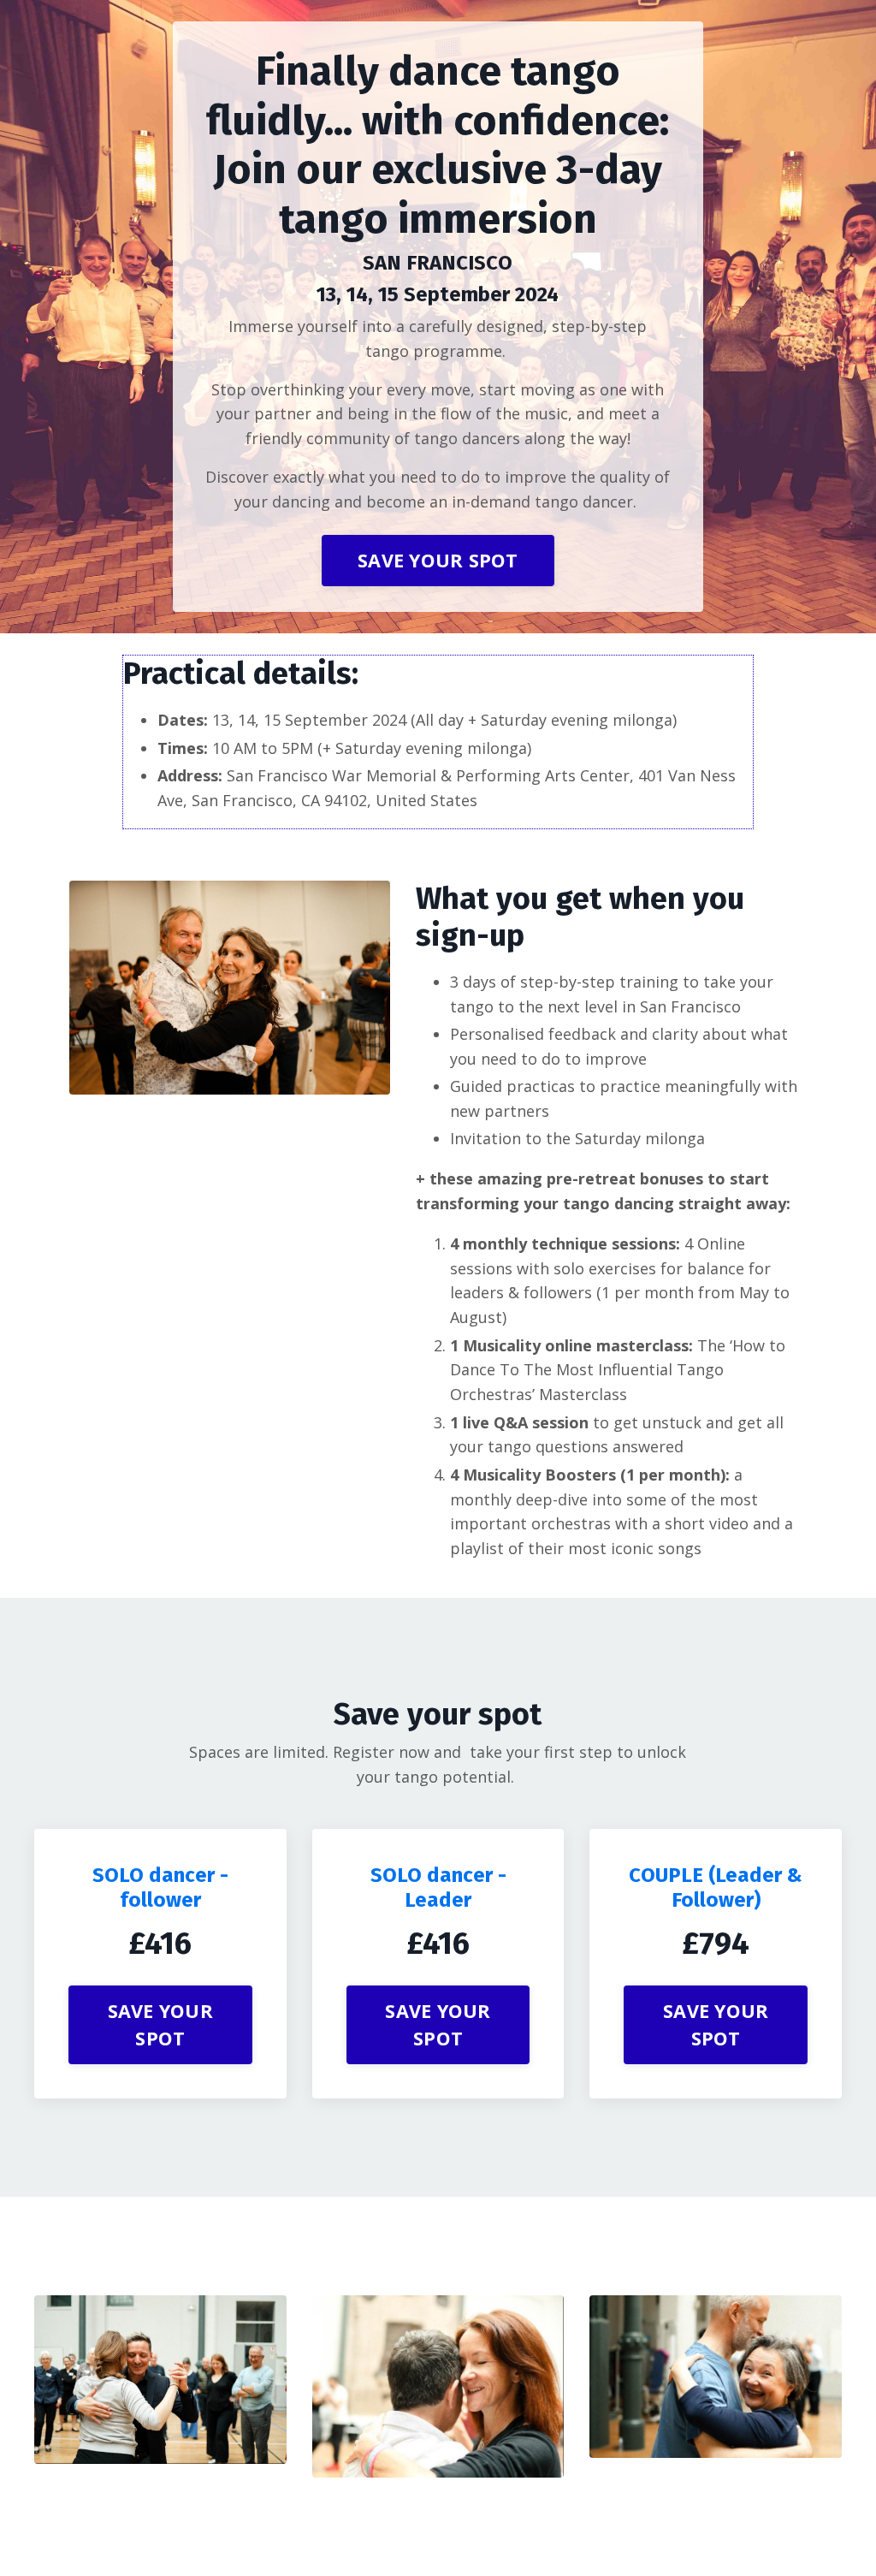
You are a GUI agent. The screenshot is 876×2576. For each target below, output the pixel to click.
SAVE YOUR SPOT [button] (438, 560)
